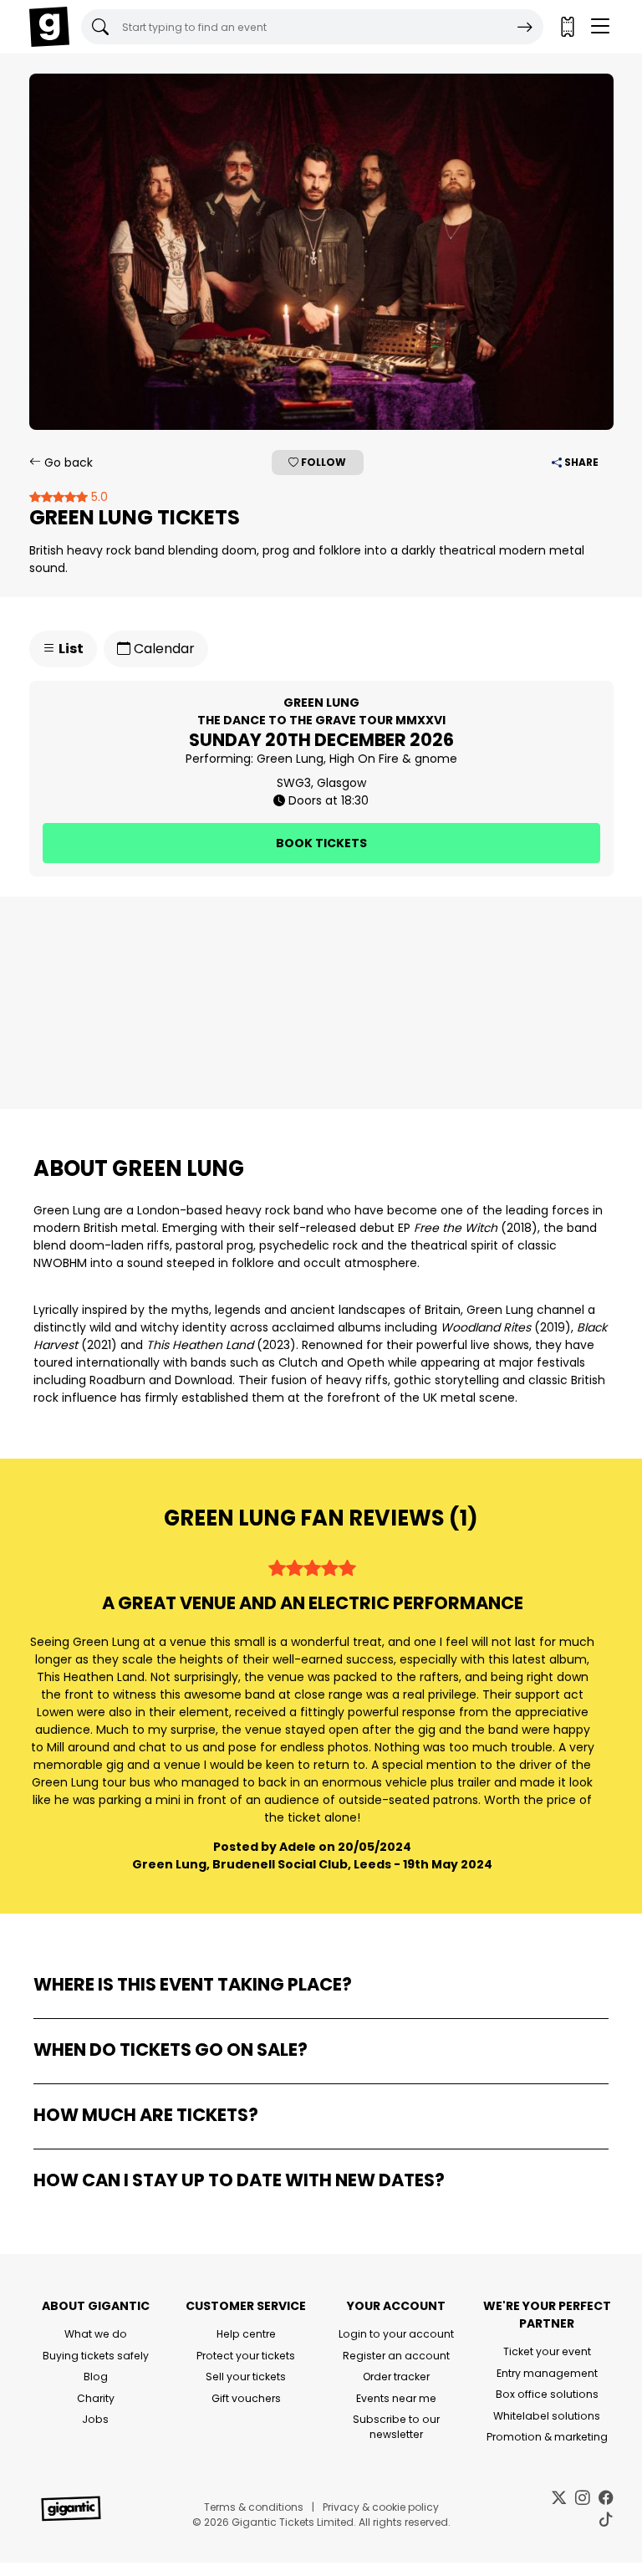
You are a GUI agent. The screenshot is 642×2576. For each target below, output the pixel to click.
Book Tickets (321, 843)
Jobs (95, 2419)
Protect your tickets (246, 2356)
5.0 (98, 497)
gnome (436, 759)
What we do (96, 2334)
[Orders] (567, 27)
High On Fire (364, 759)
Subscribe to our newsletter (396, 2427)
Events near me (396, 2398)
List (70, 649)
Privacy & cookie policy (381, 2507)
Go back (67, 463)
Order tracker (396, 2377)
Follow (322, 462)
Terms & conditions (254, 2507)
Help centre (246, 2334)
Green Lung (290, 759)
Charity (96, 2398)
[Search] (525, 27)
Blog (96, 2377)
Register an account (396, 2356)
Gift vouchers (246, 2398)
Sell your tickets (246, 2377)
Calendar (163, 649)
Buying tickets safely (96, 2356)
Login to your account (396, 2334)
